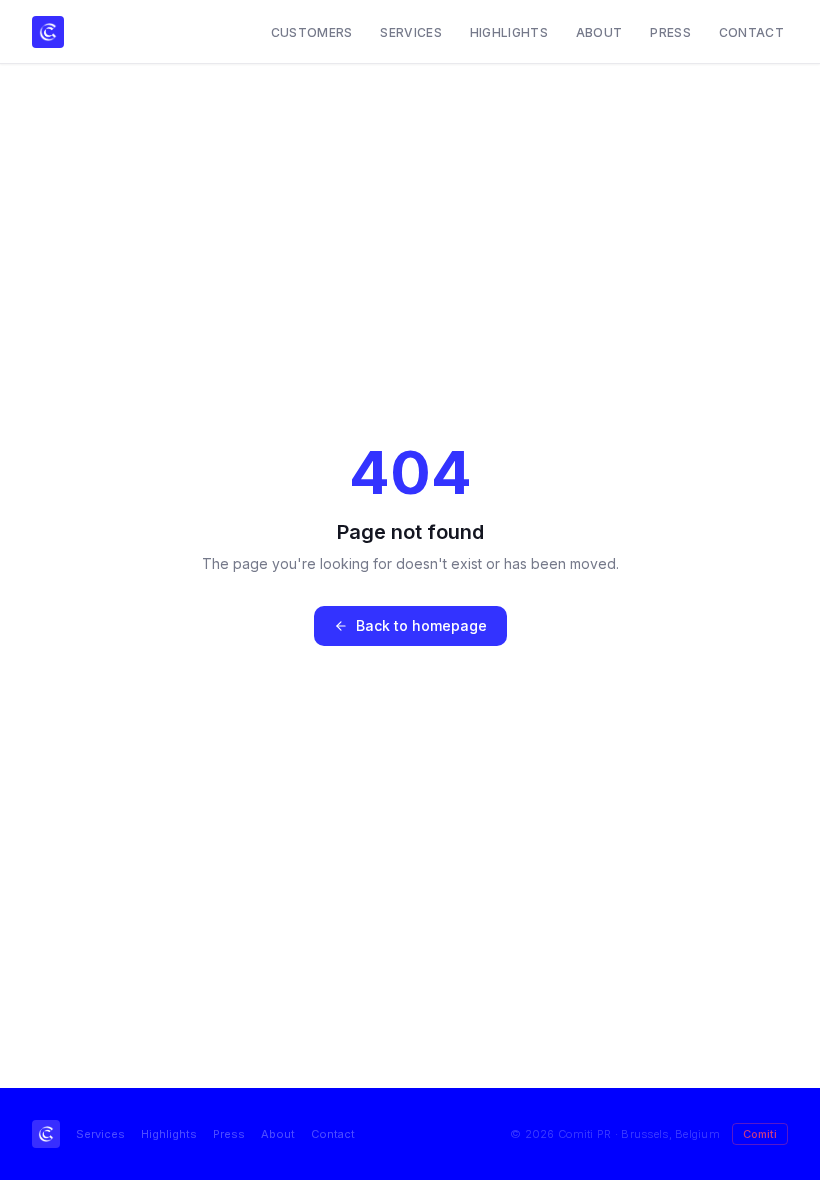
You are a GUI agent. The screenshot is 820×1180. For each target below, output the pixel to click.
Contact (751, 32)
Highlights (509, 32)
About (599, 32)
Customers (312, 32)
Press (670, 32)
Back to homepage (421, 625)
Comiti (760, 1134)
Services (410, 32)
